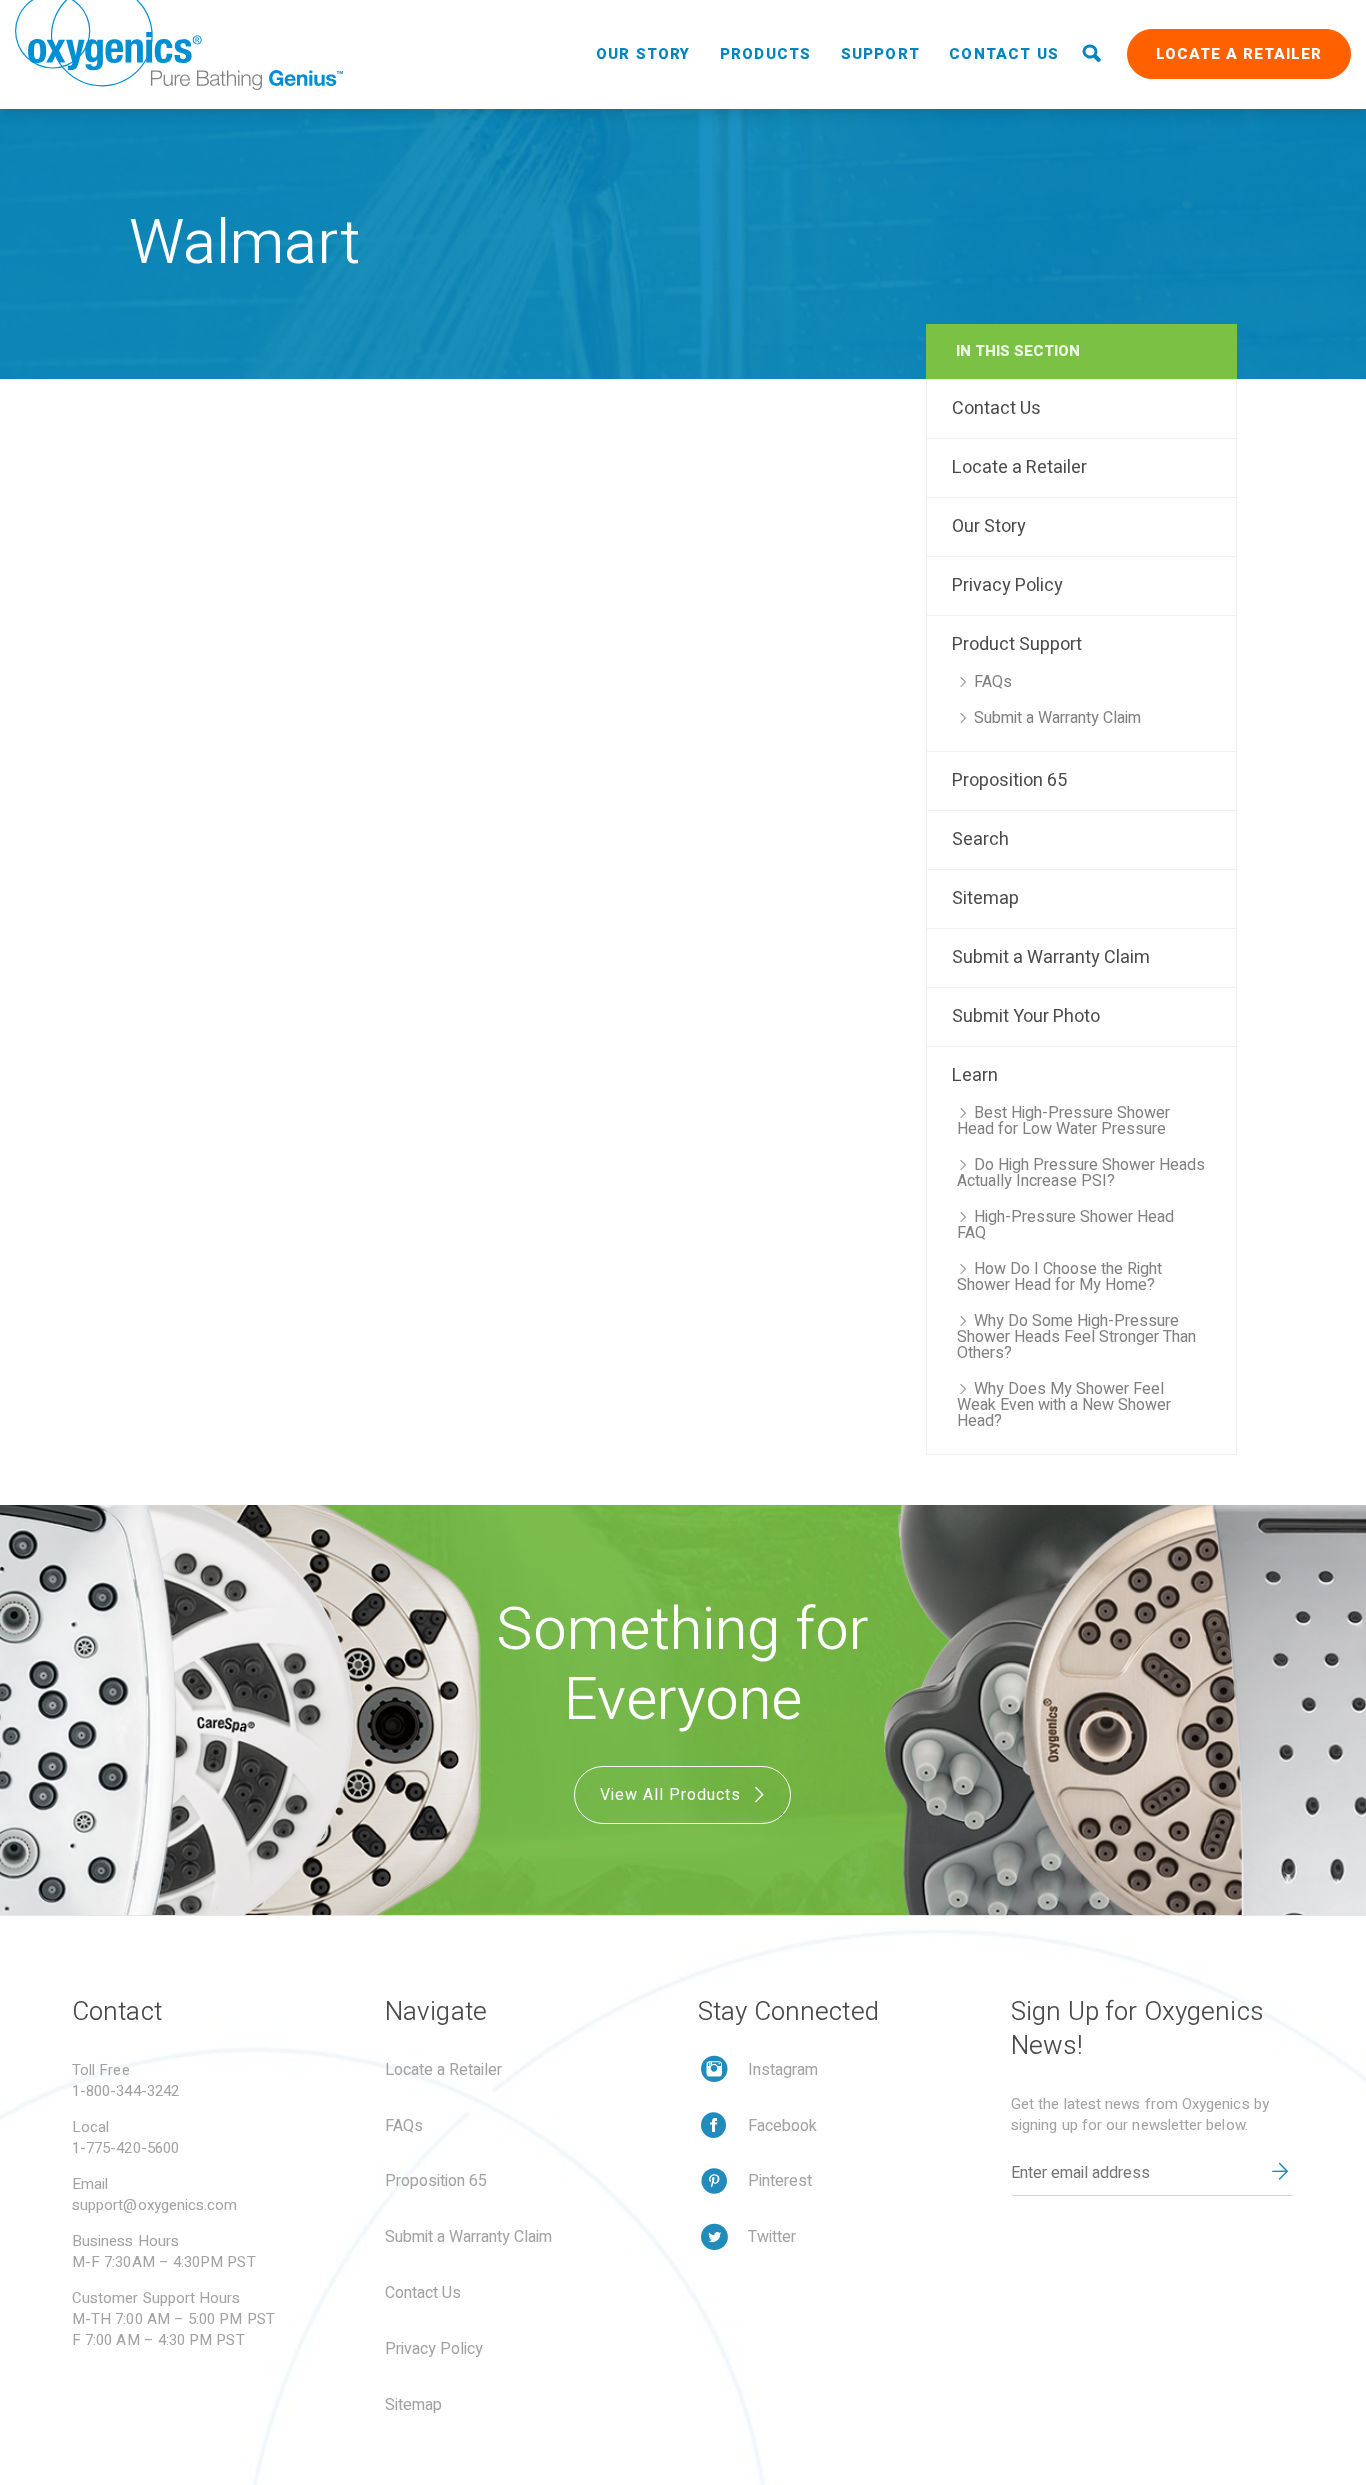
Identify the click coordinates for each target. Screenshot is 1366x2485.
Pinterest (780, 2181)
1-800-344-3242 (125, 2091)
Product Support (1017, 644)
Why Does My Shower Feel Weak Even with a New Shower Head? (1064, 1405)
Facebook (782, 2126)
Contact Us (1004, 54)
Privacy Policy (1007, 585)
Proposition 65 (1009, 780)
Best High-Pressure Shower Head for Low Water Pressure (1063, 1121)
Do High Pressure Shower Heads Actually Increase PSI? (1081, 1173)
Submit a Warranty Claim (1057, 718)
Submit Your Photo (1026, 1016)
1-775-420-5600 (125, 2148)
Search (980, 839)
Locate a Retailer (1239, 54)
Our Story (643, 54)
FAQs (993, 682)
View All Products (673, 1795)
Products (766, 54)
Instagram (783, 2070)
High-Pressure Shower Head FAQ (1065, 1225)
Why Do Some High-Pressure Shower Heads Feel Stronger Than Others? (1076, 1337)
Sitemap (985, 898)
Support (880, 54)
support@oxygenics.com (155, 2205)
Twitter (772, 2237)
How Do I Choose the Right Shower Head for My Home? (1059, 1277)
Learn (975, 1075)
